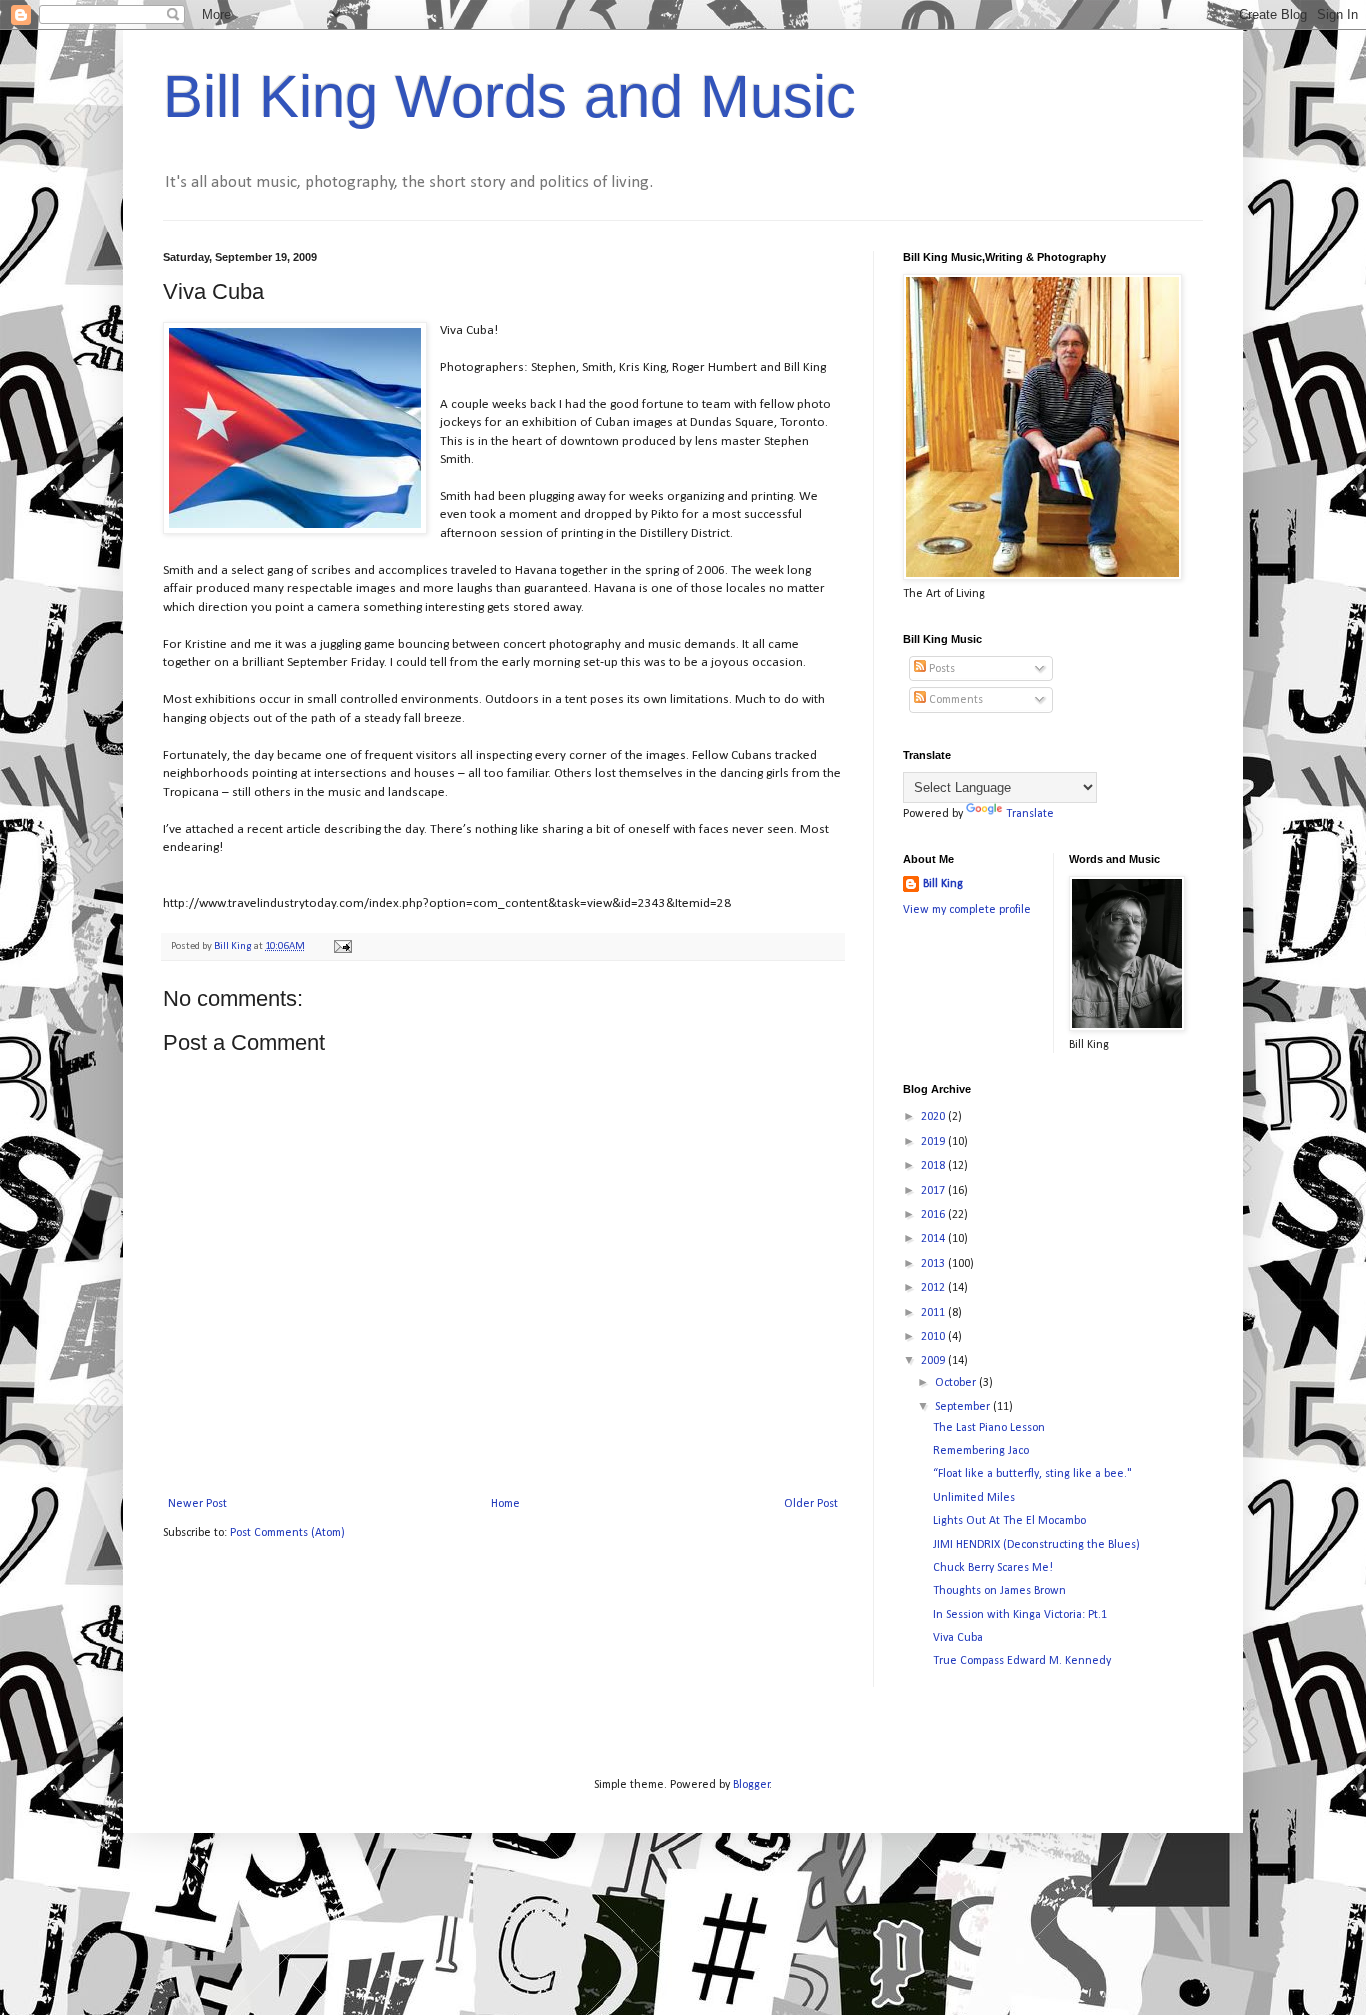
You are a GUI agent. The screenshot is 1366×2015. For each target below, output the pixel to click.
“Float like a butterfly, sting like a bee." (1032, 1474)
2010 (934, 1337)
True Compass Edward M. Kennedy (1022, 1661)
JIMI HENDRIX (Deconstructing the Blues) (1036, 1545)
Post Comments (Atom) (287, 1533)
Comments (954, 700)
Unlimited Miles (974, 1498)
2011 (934, 1313)
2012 (934, 1288)
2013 (934, 1264)
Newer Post (197, 1504)
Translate (1030, 814)
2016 (934, 1215)
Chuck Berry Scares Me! (993, 1568)
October (957, 1383)
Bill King (943, 884)
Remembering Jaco (981, 1451)
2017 (934, 1191)
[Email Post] (341, 946)
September (964, 1407)
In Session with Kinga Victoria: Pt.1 (1020, 1615)
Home (505, 1504)
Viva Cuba (958, 1638)
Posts (940, 669)
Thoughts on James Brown (999, 1591)
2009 (934, 1361)
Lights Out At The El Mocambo (1009, 1521)
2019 (934, 1142)
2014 (934, 1239)
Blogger (751, 1785)
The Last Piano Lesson (989, 1428)
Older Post (811, 1504)
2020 (934, 1117)
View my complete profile (967, 910)
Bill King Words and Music (509, 96)
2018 (934, 1166)
